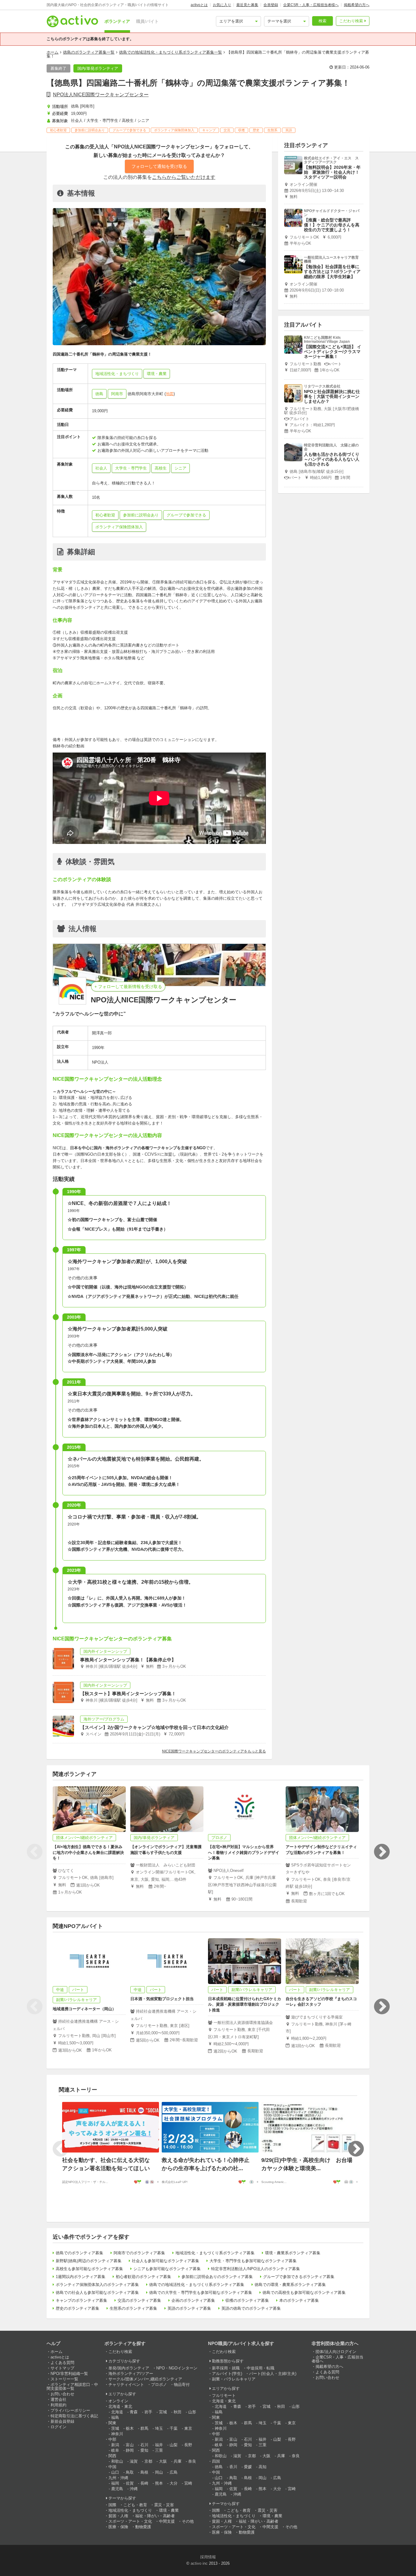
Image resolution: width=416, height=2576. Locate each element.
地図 (170, 394)
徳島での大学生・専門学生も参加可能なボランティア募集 (201, 2293)
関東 (112, 2423)
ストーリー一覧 (64, 2379)
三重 (159, 2450)
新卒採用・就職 (226, 2368)
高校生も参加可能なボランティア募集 (89, 2269)
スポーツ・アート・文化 (130, 2521)
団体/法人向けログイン (336, 2352)
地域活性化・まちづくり (130, 2510)
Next (382, 1852)
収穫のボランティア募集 (247, 2300)
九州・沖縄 (118, 2478)
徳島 (99, 394)
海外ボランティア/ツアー (131, 2374)
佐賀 (130, 2483)
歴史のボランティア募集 (78, 2308)
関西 (112, 2456)
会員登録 (271, 5)
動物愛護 (143, 2527)
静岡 (130, 2450)
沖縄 (134, 2489)
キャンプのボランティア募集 (81, 2300)
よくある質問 (62, 2363)
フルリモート (224, 2395)
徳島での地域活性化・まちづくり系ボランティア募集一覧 (171, 52)
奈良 (192, 2461)
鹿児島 (117, 2489)
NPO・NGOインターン (177, 2368)
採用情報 (208, 2557)
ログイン (58, 2427)
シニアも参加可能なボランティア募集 (167, 2269)
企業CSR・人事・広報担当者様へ (311, 5)
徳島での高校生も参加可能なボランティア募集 (304, 2293)
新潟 (115, 2445)
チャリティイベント (126, 2385)
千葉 (174, 2428)
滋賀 (134, 2461)
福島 (115, 2417)
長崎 (144, 2483)
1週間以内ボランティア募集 (81, 2277)
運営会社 (58, 2399)
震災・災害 (164, 2505)
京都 (148, 2461)
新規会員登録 (62, 2421)
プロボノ (159, 2385)
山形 (192, 2412)
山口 (115, 2472)
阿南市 (117, 394)
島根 (144, 2472)
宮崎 (188, 2483)
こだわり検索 (351, 21)
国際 (112, 2505)
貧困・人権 (118, 2516)
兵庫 (178, 2461)
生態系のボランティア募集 (133, 2308)
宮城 (163, 2412)
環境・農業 (169, 2510)
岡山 (159, 2472)
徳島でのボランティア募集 (79, 2253)
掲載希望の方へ (357, 5)
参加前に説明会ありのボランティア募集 (217, 2277)
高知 (263, 2467)
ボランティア (117, 21)
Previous (34, 1852)
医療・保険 (118, 2527)
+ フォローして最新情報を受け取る (128, 987)
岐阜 (115, 2450)
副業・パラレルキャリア (234, 2379)
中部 (112, 2439)
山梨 (174, 2445)
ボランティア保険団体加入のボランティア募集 (97, 2285)
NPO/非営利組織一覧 (69, 2374)
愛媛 (248, 2467)
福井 (159, 2445)
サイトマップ (62, 2368)
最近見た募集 (247, 5)
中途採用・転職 (261, 2368)
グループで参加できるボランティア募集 (299, 2277)
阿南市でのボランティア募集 (139, 2253)
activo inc (199, 2563)
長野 (188, 2445)
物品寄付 (182, 2385)
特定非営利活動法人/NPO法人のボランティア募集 (256, 2269)
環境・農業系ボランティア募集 (293, 2253)
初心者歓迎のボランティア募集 (143, 2277)
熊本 (159, 2483)
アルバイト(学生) (227, 2374)
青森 (134, 2412)
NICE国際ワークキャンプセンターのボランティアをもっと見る (214, 1751)
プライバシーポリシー (70, 2410)
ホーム (53, 52)
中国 (112, 2467)
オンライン (118, 2401)
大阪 (163, 2461)
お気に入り (222, 5)
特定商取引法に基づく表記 (74, 2416)
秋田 (178, 2412)
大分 (174, 2483)
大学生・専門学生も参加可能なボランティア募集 (253, 2261)
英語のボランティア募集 (189, 2308)
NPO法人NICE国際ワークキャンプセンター (101, 95)
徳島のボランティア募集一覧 (89, 52)
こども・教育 (135, 2505)
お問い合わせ (62, 2394)
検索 (323, 21)
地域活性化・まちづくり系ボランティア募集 (215, 2253)
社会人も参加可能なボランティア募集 (166, 2261)
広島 (174, 2472)
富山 (130, 2445)
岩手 (148, 2412)
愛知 (144, 2450)
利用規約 (58, 2405)
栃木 (130, 2428)
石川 (144, 2445)
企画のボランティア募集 (193, 2300)
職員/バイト (147, 21)
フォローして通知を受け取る (159, 166)
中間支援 (167, 2521)
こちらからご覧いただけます (184, 177)
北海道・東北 (120, 2406)
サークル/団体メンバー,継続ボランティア (145, 2379)
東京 (188, 2428)
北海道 (117, 2412)
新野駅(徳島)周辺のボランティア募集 (89, 2261)
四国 (216, 2461)
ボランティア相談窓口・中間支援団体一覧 (72, 2386)
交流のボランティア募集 (139, 2300)
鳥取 (130, 2472)
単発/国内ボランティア (129, 2368)
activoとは (199, 5)
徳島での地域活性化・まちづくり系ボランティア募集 (197, 2285)
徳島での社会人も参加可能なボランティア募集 (97, 2293)
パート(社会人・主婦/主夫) (273, 2374)
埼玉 (159, 2428)
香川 (233, 2467)
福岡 (115, 2483)
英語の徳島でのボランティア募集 (251, 2308)
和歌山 (117, 2461)
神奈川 (117, 2434)
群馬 (144, 2428)
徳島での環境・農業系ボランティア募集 (290, 2285)
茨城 (115, 2428)
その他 (188, 2521)
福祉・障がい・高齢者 (155, 2516)
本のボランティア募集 (299, 2300)
